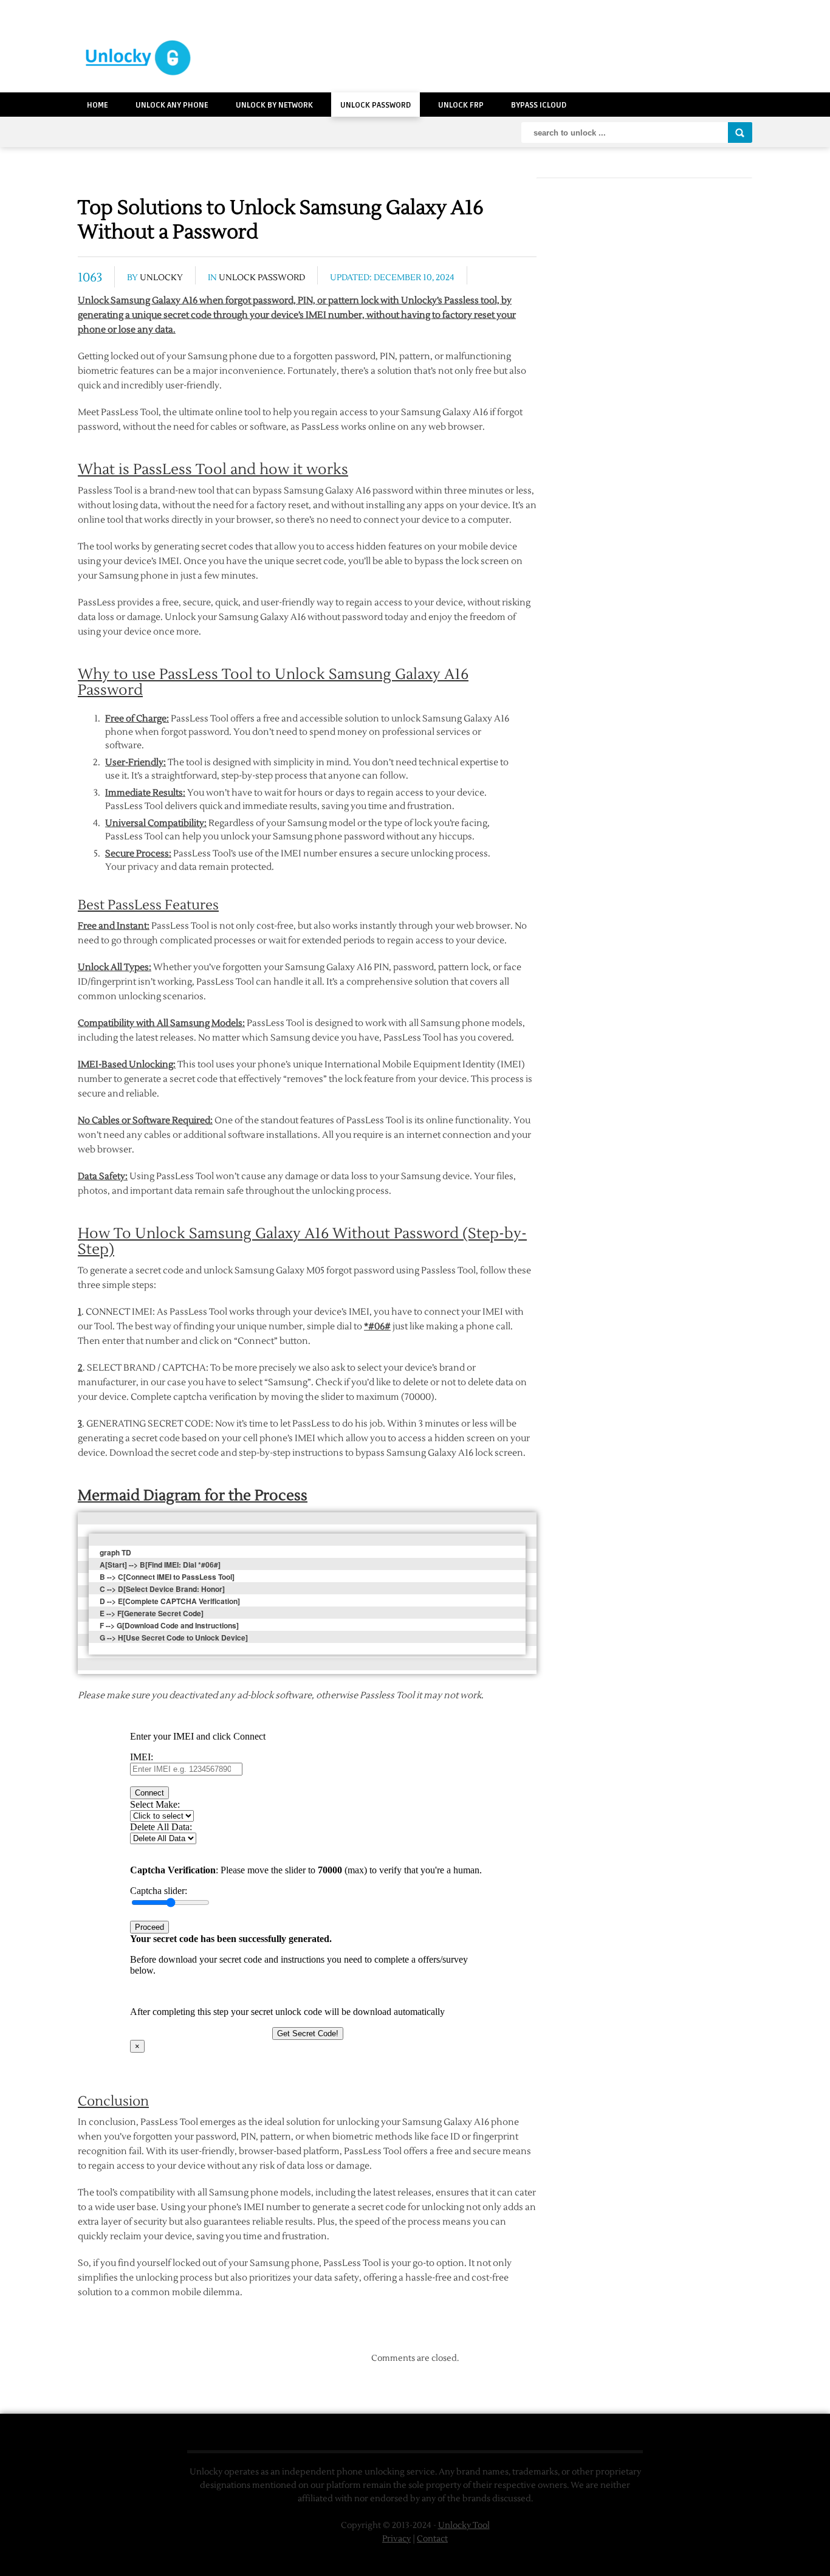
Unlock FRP (461, 105)
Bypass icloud (539, 105)
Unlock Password (376, 105)
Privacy (396, 2539)
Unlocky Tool (464, 2526)
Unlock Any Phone (172, 105)
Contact (432, 2539)
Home (98, 105)
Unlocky (161, 278)
